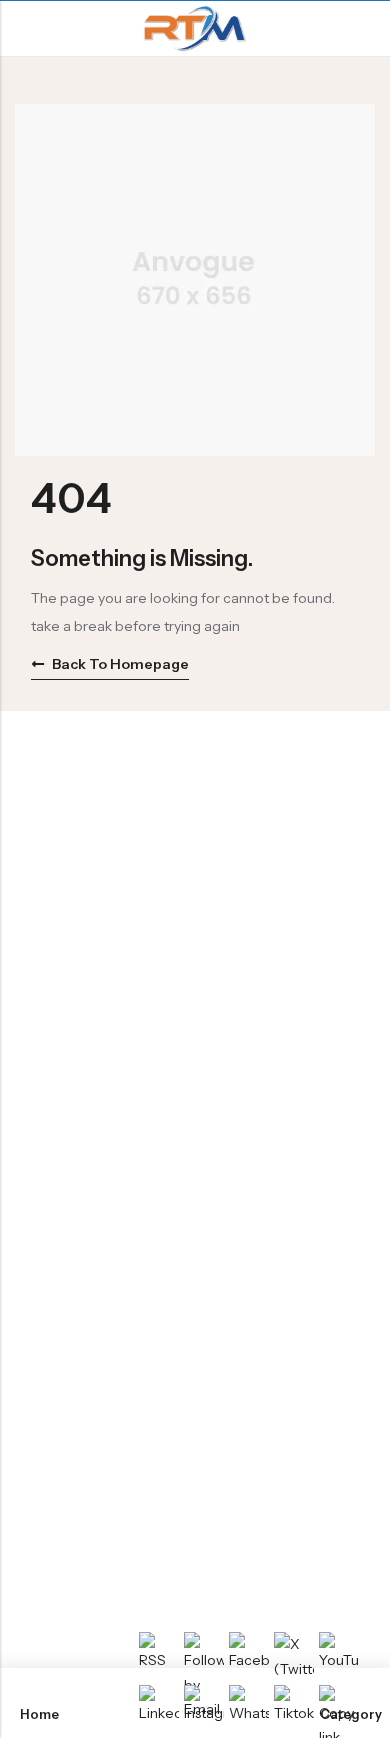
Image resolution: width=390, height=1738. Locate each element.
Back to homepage (120, 664)
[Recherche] (366, 28)
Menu (22, 29)
